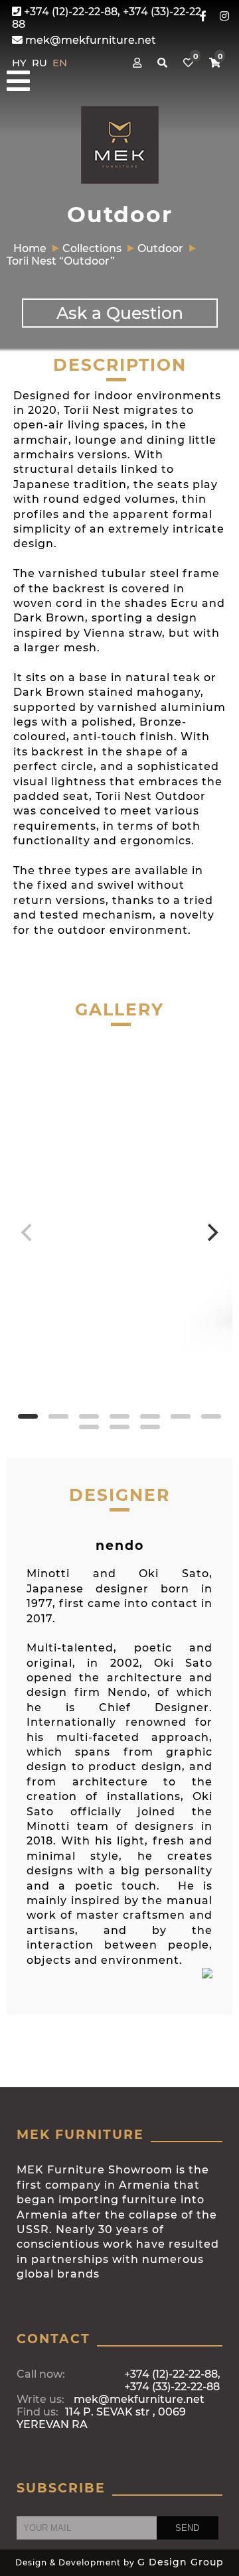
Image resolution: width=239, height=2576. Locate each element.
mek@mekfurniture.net (89, 40)
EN (60, 63)
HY (21, 63)
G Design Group (181, 2562)
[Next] (211, 1232)
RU (41, 63)
